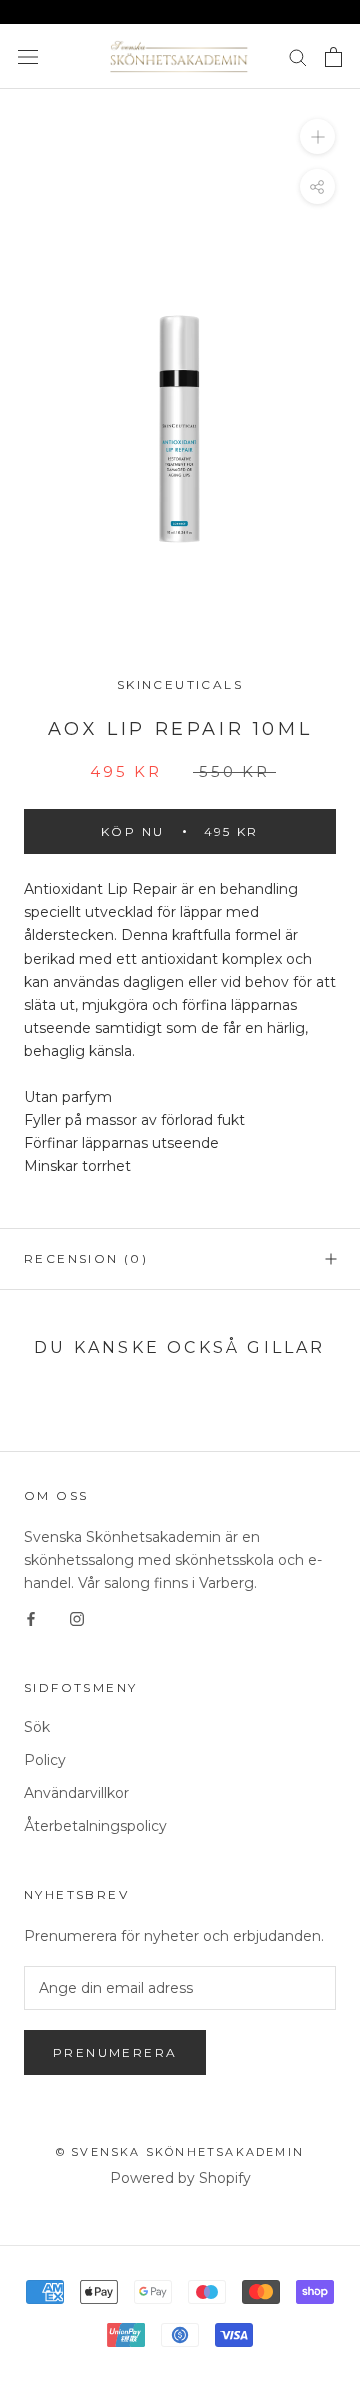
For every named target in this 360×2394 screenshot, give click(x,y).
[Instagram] (77, 1618)
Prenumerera (115, 2052)
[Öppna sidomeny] (28, 56)
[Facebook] (31, 1618)
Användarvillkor (76, 1793)
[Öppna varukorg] (333, 57)
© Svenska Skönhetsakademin (180, 2152)
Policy (45, 1760)
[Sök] (298, 56)
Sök (37, 1727)
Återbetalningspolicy (95, 1826)
